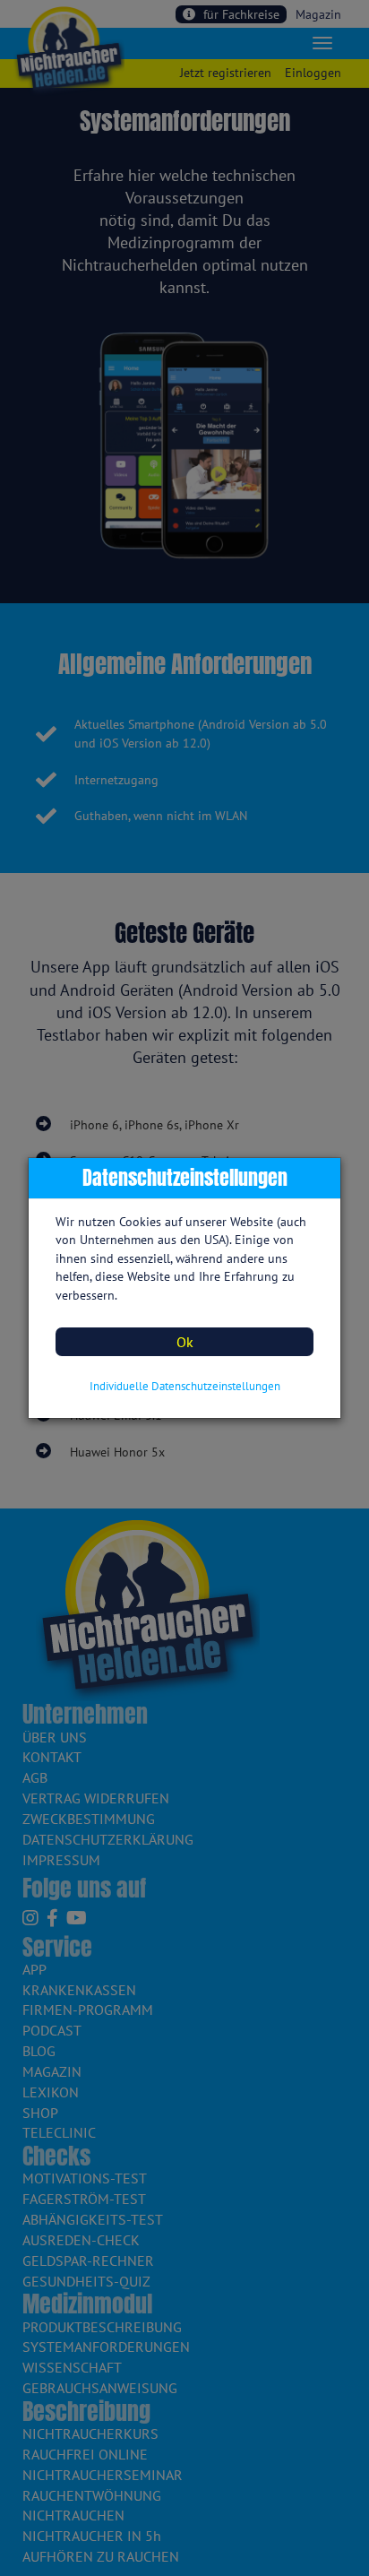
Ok (185, 1342)
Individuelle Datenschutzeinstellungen (185, 1386)
